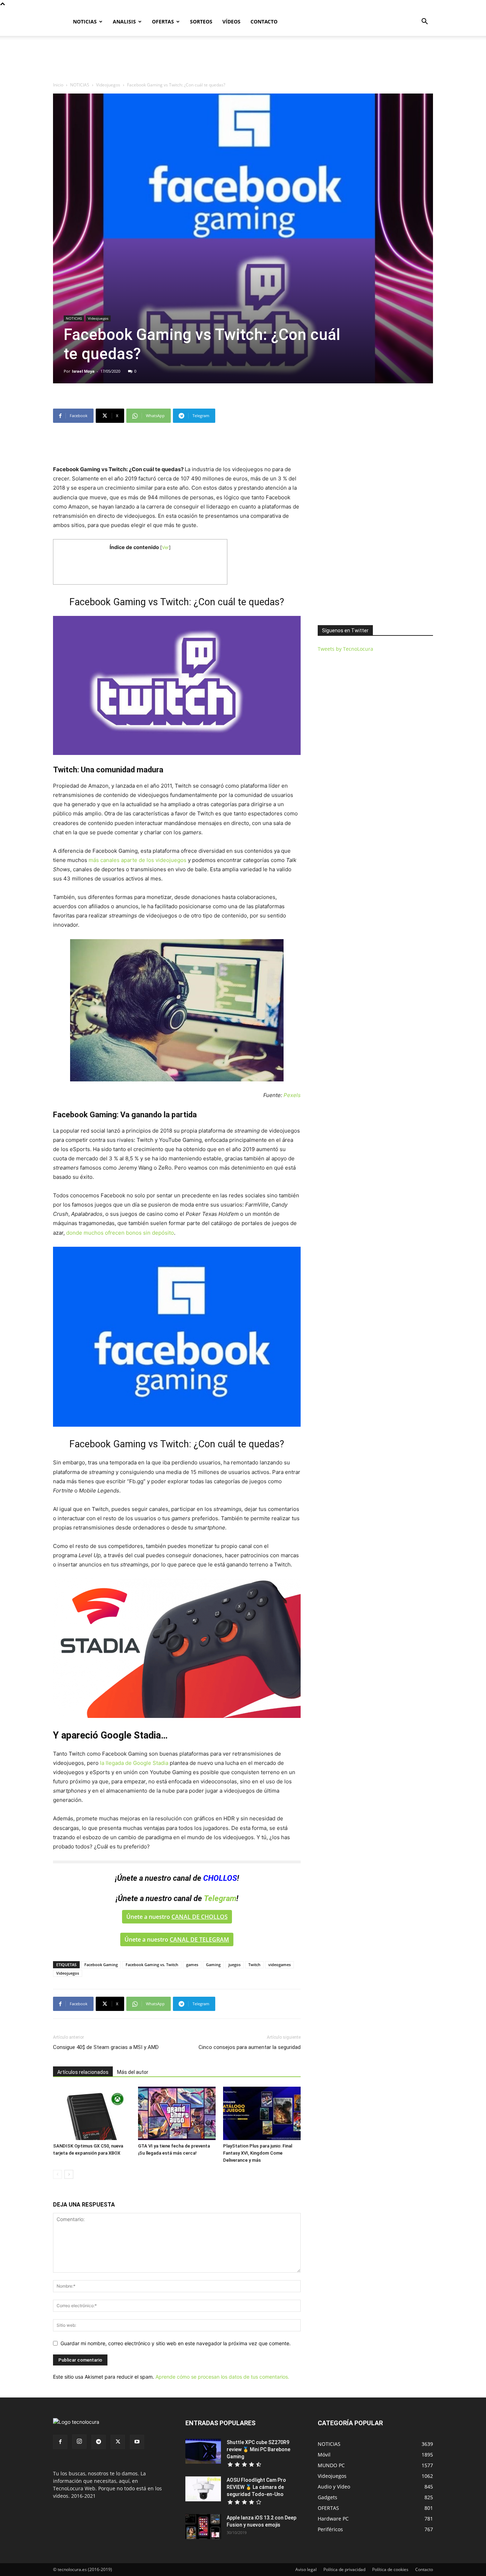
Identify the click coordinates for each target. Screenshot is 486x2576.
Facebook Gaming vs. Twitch (152, 1965)
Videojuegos (108, 85)
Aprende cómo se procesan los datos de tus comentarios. (222, 2377)
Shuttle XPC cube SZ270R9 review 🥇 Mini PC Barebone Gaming (258, 2449)
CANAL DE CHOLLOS (200, 1917)
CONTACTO (264, 22)
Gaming (213, 1965)
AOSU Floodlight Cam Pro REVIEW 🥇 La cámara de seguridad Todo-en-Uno (256, 2487)
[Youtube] (137, 2442)
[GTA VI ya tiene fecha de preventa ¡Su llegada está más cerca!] (177, 2113)
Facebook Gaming (101, 1965)
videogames (279, 1965)
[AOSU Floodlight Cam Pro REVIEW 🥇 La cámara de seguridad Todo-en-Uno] (203, 2489)
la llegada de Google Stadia (135, 1763)
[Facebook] (60, 2442)
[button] (424, 22)
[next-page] (69, 2174)
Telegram (220, 1898)
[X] (118, 2442)
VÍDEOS (231, 22)
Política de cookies (390, 2569)
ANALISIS (124, 22)
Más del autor (133, 2072)
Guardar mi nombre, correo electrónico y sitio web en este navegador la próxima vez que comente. (176, 2343)
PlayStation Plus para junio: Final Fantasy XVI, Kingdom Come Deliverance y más (258, 2153)
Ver (165, 547)
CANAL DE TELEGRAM (199, 1939)
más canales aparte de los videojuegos (138, 860)
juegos (234, 1965)
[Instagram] (79, 2442)
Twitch (254, 1965)
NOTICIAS (85, 22)
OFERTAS (163, 22)
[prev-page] (57, 2174)
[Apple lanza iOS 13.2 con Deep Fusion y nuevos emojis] (203, 2527)
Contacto (424, 2569)
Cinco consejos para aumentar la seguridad (250, 2047)
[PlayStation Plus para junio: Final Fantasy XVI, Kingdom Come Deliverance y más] (262, 2113)
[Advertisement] (243, 60)
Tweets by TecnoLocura (345, 649)
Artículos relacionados (83, 2072)
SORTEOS (201, 22)
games (192, 1965)
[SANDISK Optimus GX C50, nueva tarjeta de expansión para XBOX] (92, 2113)
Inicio (58, 85)
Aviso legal (306, 2569)
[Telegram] (99, 2442)
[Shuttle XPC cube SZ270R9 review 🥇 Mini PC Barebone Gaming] (203, 2451)
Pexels (292, 1095)
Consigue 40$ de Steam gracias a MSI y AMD (106, 2047)
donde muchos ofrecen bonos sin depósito (120, 1233)
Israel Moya (83, 371)
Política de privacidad (344, 2569)
